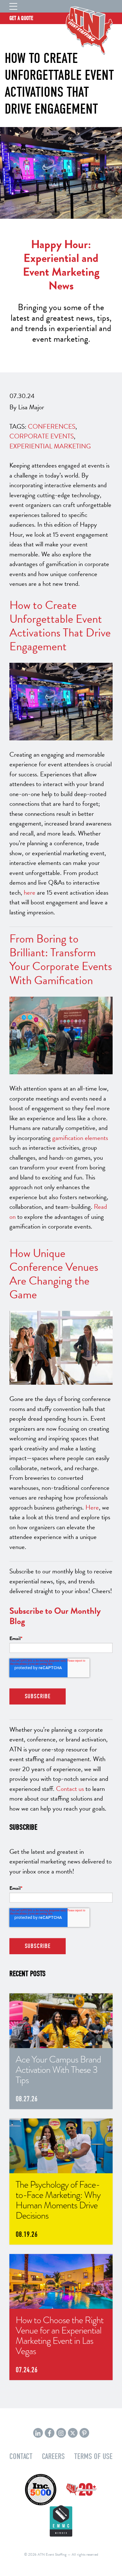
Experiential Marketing (50, 446)
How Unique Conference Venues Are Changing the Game (54, 1274)
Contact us (70, 1789)
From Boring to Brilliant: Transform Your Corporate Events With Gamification (61, 959)
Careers (53, 2456)
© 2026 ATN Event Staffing (45, 2554)
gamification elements (80, 1138)
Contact (21, 2456)
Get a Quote (21, 18)
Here (92, 1507)
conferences (52, 427)
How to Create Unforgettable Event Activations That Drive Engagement (60, 626)
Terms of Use (93, 2456)
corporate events (42, 436)
